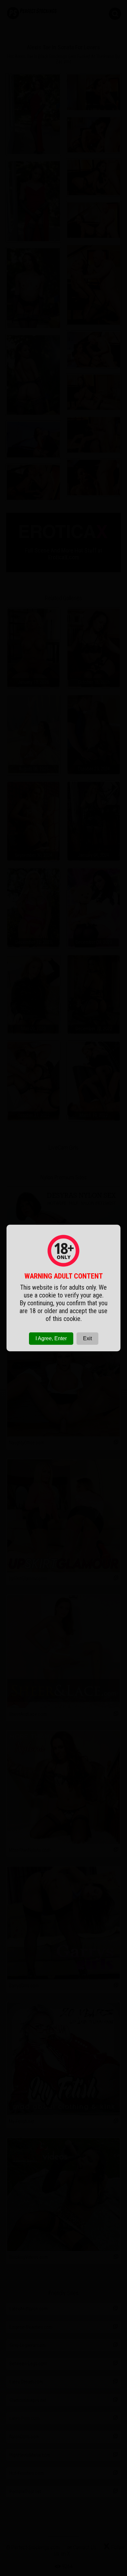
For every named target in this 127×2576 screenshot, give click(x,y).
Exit (87, 1338)
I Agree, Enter (51, 1338)
